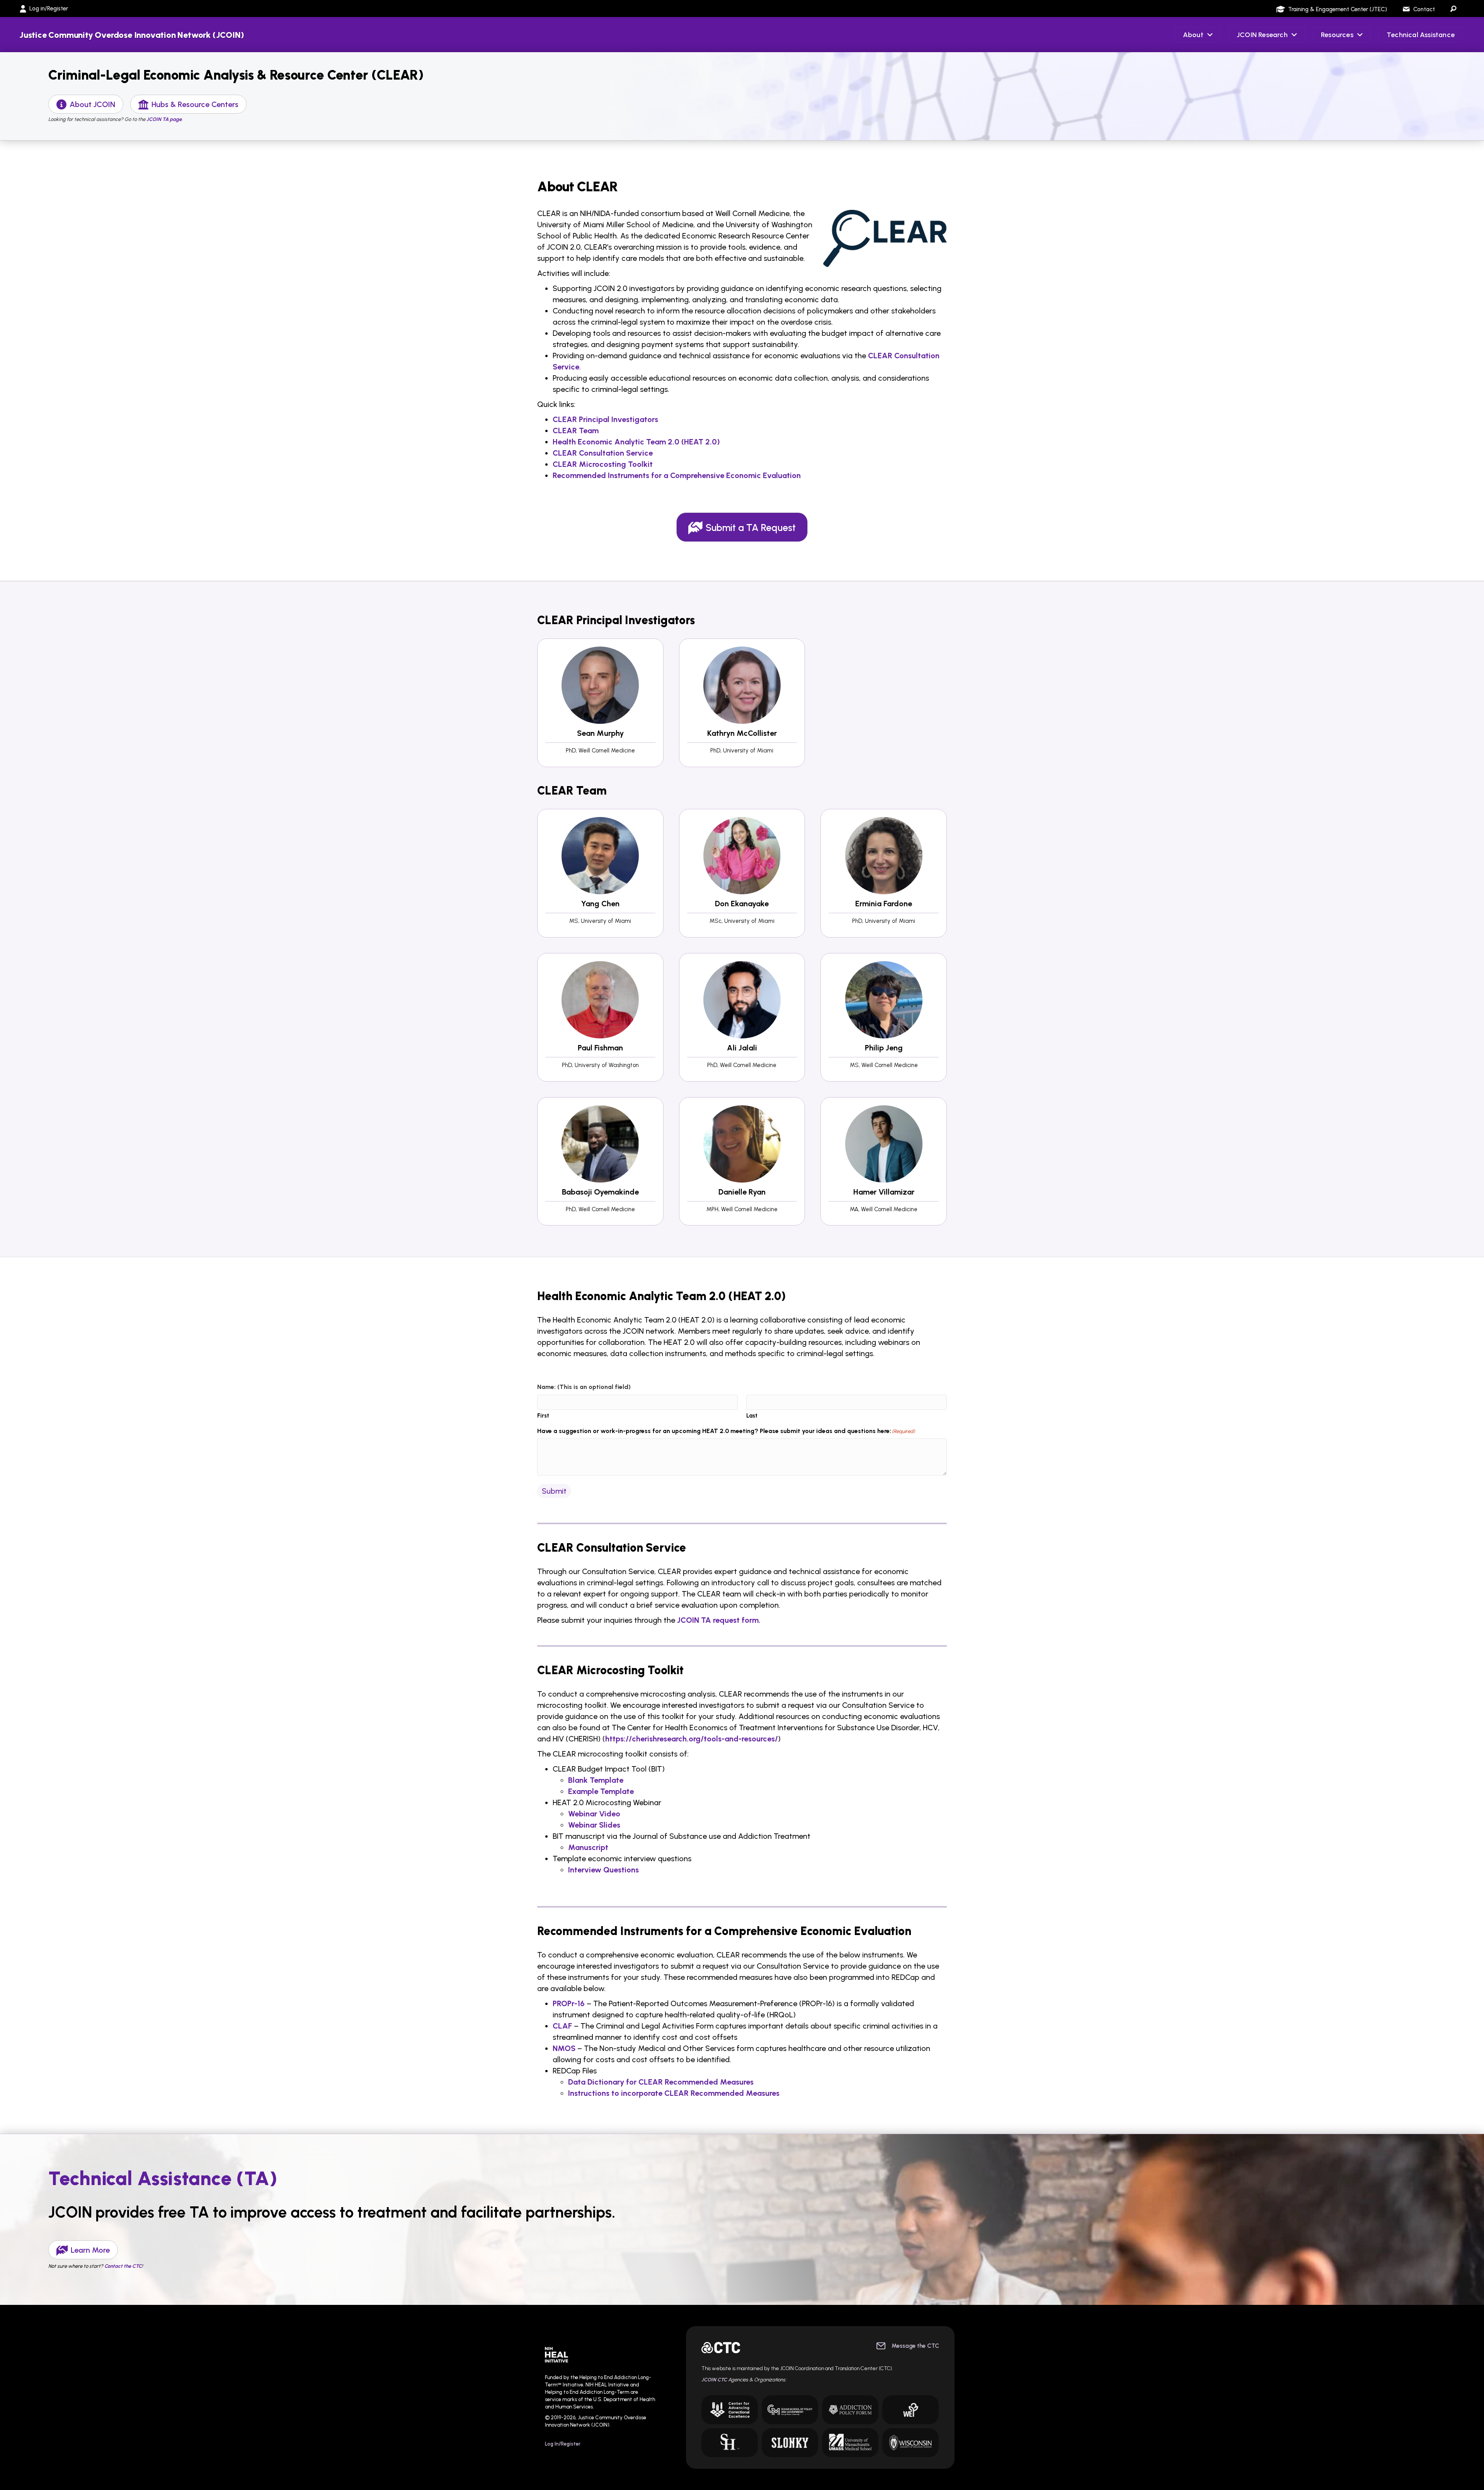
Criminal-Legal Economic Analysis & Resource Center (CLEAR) (236, 75)
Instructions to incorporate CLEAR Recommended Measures (674, 2093)
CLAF (562, 2026)
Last (752, 1416)
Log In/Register (563, 2444)
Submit (554, 1491)
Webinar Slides (594, 1825)
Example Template (601, 1791)
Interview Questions (603, 1870)
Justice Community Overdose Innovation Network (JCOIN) (132, 35)
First (543, 1416)
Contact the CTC (123, 2266)
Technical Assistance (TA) (163, 2178)
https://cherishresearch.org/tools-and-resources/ (692, 1739)
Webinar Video (594, 1814)
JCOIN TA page (164, 119)
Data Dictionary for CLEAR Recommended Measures (661, 2082)
